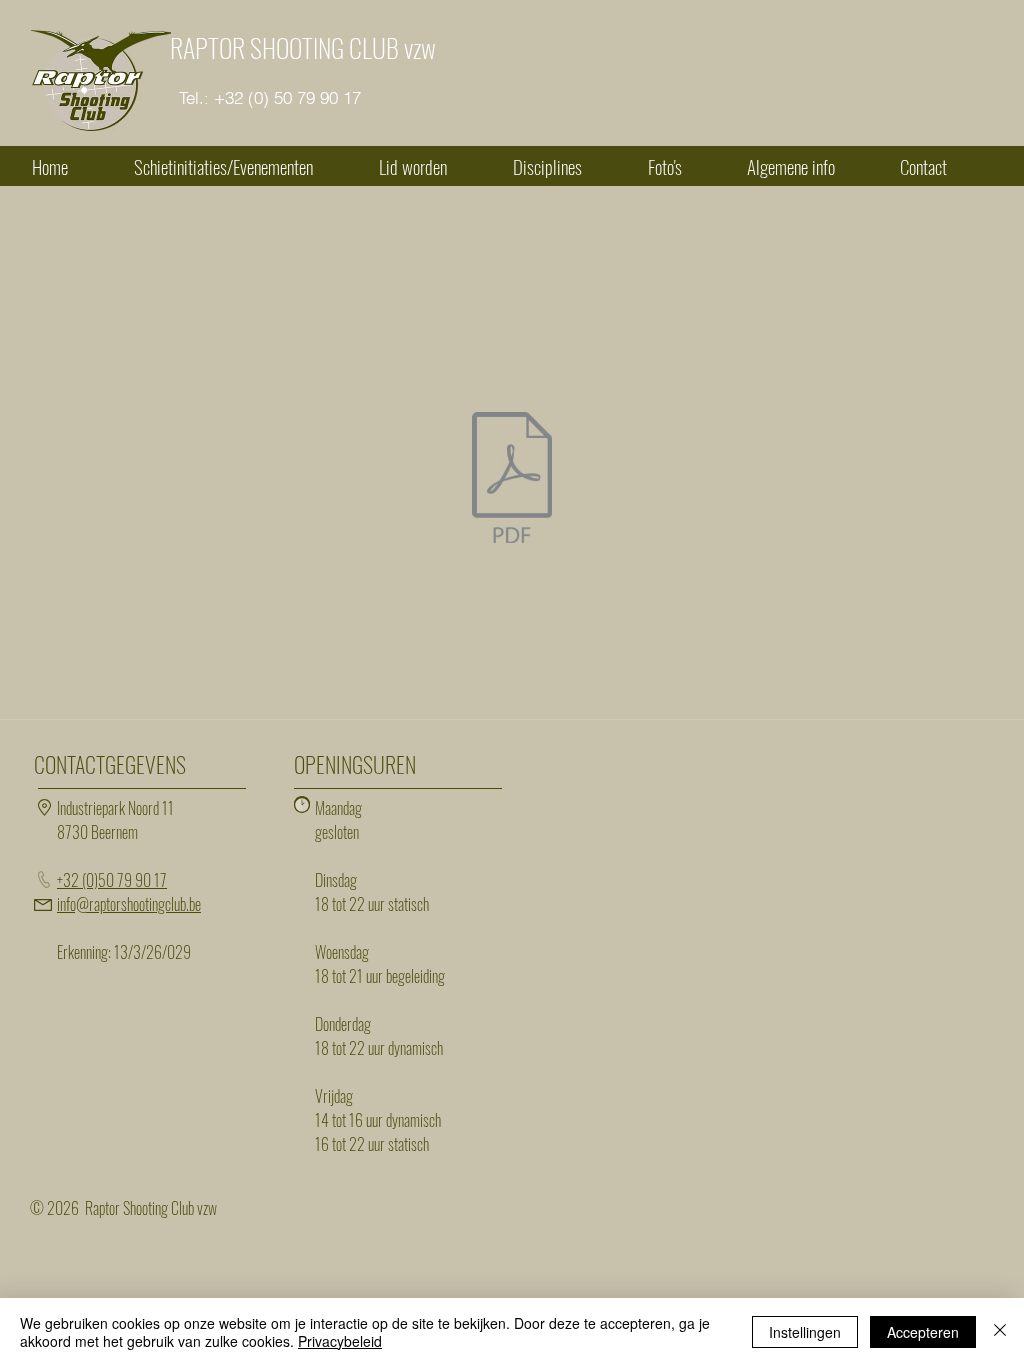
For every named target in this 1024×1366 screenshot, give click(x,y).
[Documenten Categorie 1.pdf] (512, 480)
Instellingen (805, 1332)
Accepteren (923, 1332)
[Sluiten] (1000, 1332)
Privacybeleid (340, 1341)
